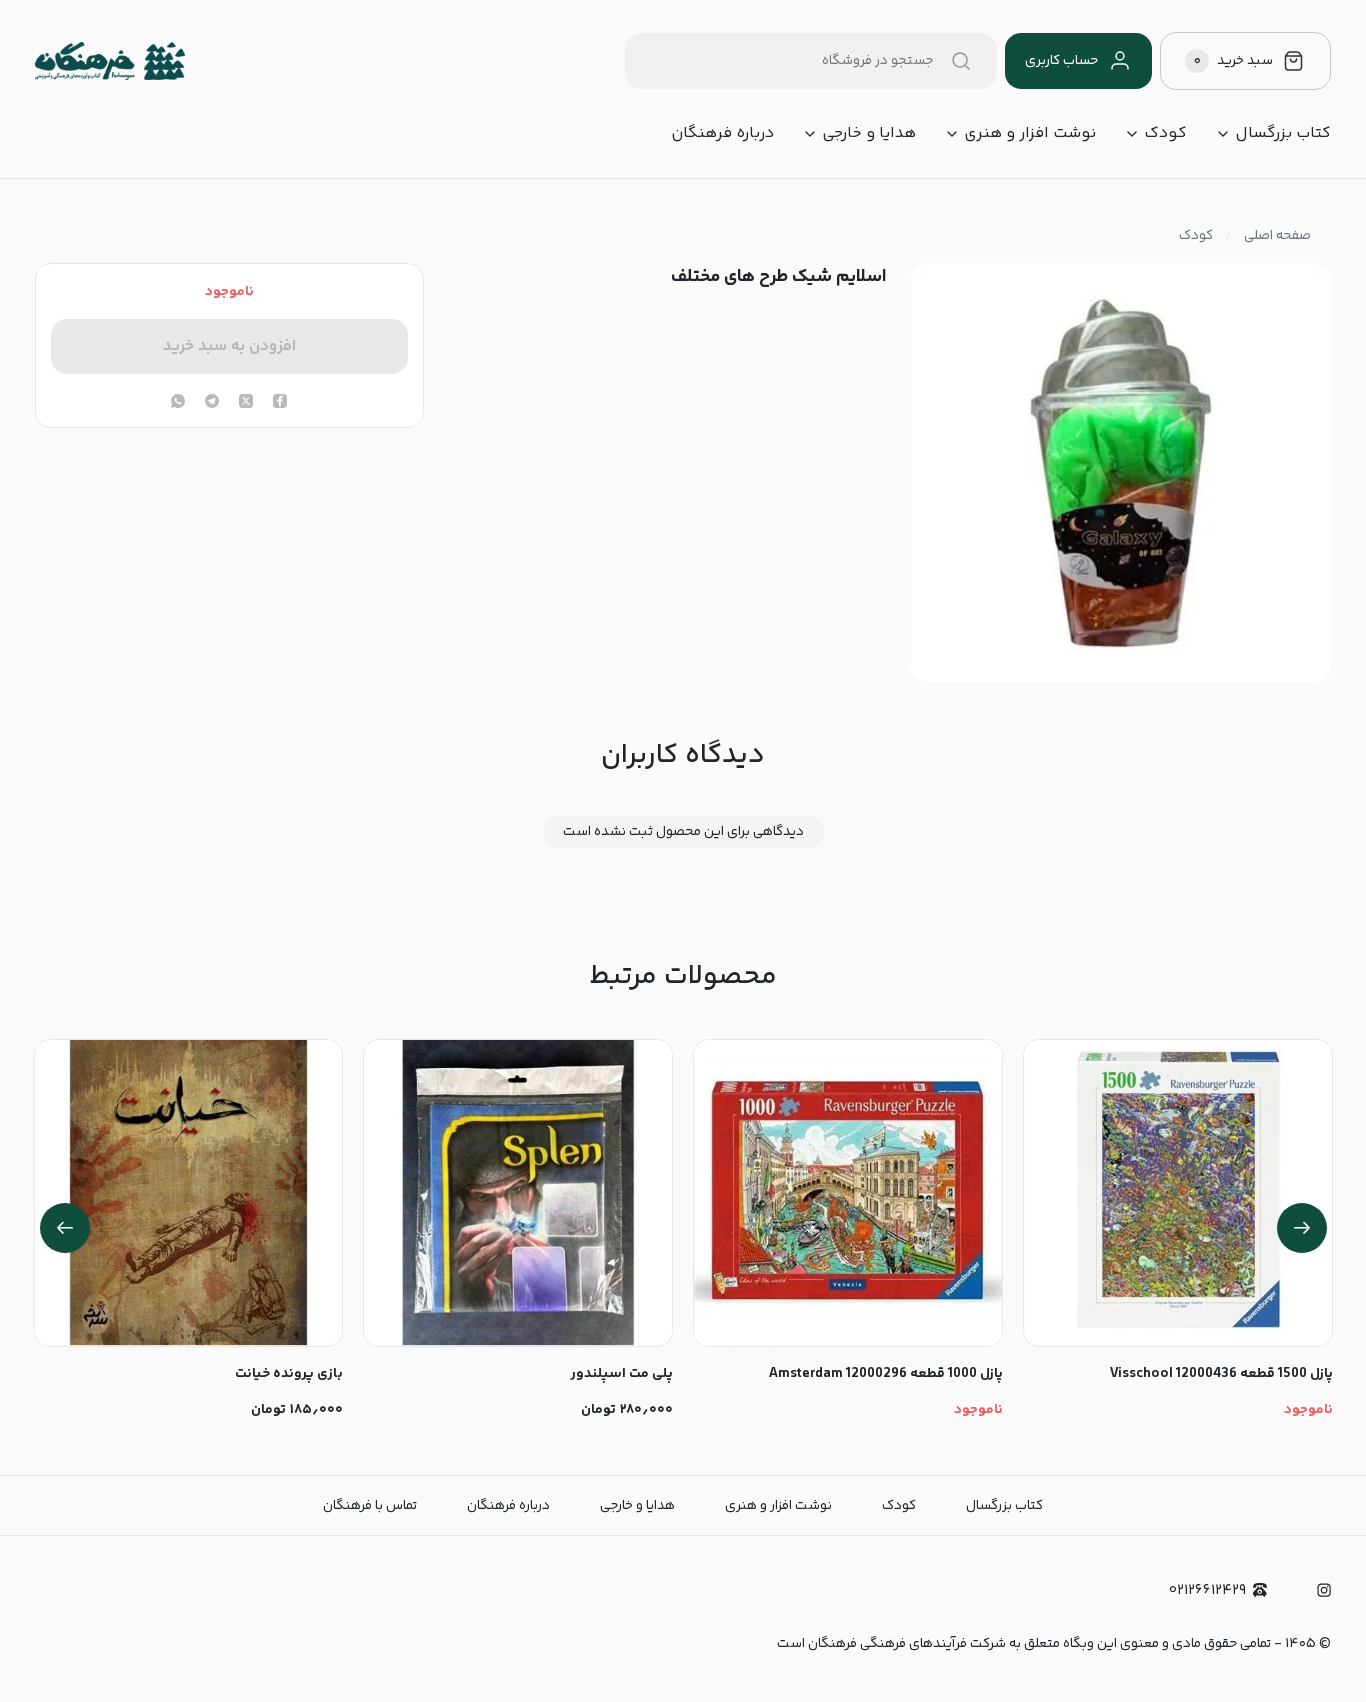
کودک (1165, 134)
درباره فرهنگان (722, 134)
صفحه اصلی (1277, 236)
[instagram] (1324, 1590)
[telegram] (212, 403)
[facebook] (280, 403)
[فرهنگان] (110, 61)
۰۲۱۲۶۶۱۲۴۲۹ (1207, 1590)
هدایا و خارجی (869, 134)
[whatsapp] (178, 403)
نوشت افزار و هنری (1030, 134)
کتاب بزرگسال (1283, 134)
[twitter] (246, 403)
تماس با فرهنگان (370, 1506)
